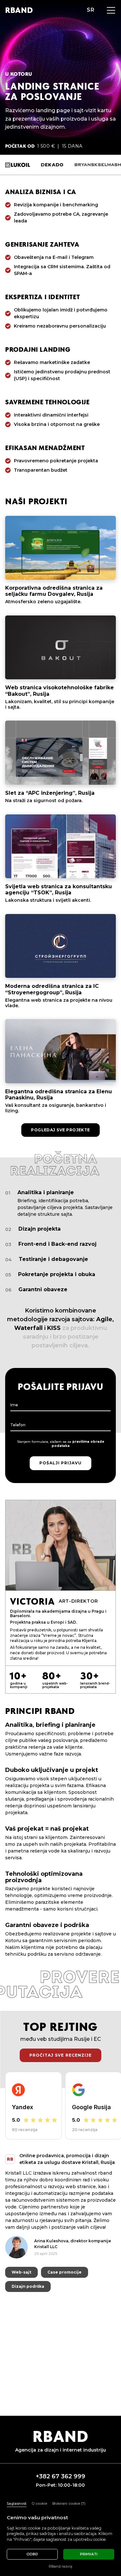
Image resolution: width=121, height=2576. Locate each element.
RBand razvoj (60, 2566)
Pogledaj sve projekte (60, 1130)
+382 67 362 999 (60, 2477)
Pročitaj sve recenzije (60, 2055)
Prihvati (89, 2554)
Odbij (32, 2554)
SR (91, 10)
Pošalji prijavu (60, 1463)
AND (19, 10)
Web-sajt (21, 2265)
